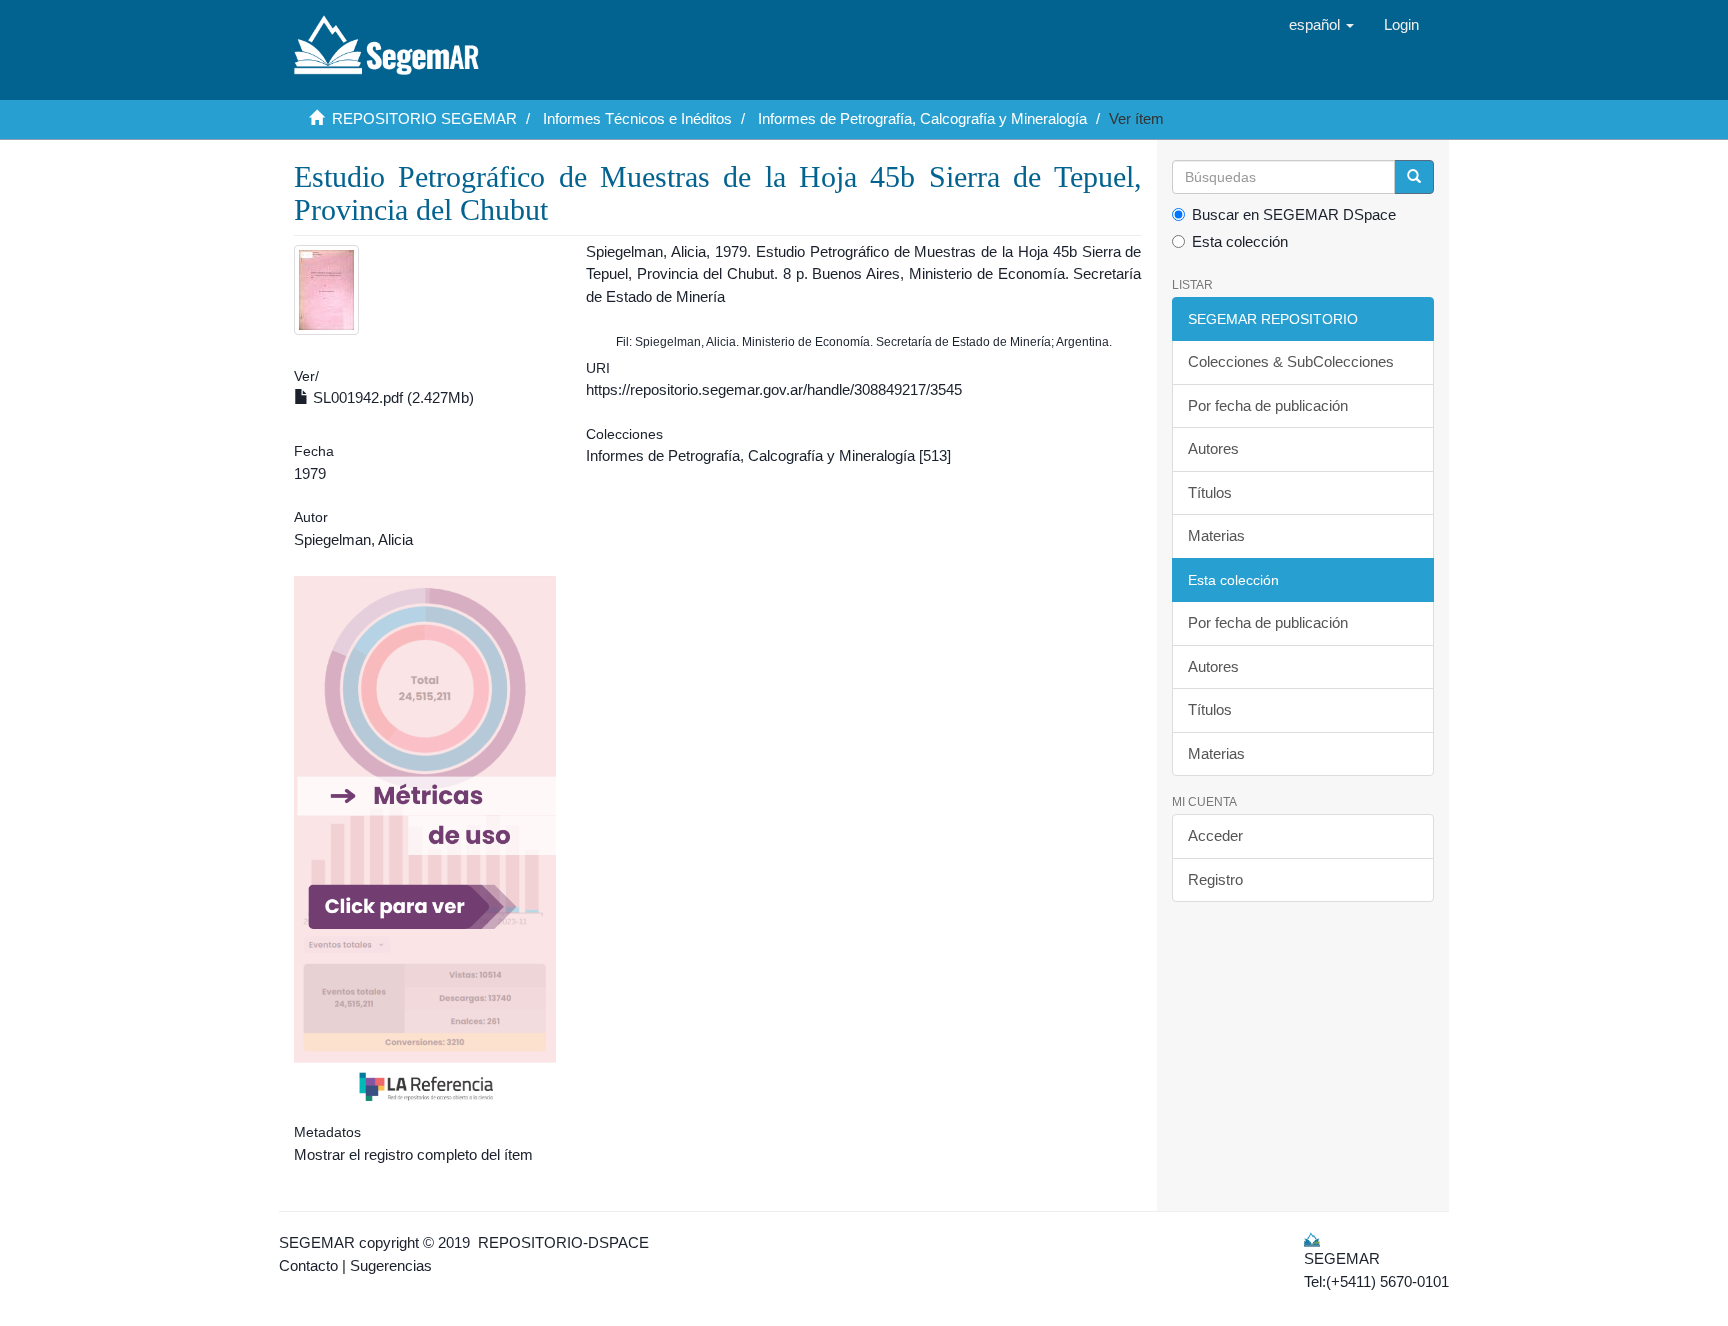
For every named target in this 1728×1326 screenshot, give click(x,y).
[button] (1321, 25)
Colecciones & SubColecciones (1291, 361)
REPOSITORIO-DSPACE (563, 1242)
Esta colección (1240, 241)
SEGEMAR (317, 1242)
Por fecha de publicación (1268, 405)
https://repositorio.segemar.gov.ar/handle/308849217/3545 (774, 389)
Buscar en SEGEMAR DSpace (1294, 214)
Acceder (1215, 835)
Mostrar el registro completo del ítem (413, 1154)
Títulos (1210, 492)
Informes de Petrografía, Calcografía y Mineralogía (922, 118)
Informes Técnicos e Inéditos (637, 118)
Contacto (308, 1265)
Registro (1215, 879)
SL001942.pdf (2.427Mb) (391, 397)
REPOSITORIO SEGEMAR (424, 118)
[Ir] (1414, 177)
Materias (1216, 535)
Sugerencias (391, 1265)
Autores (1213, 448)
